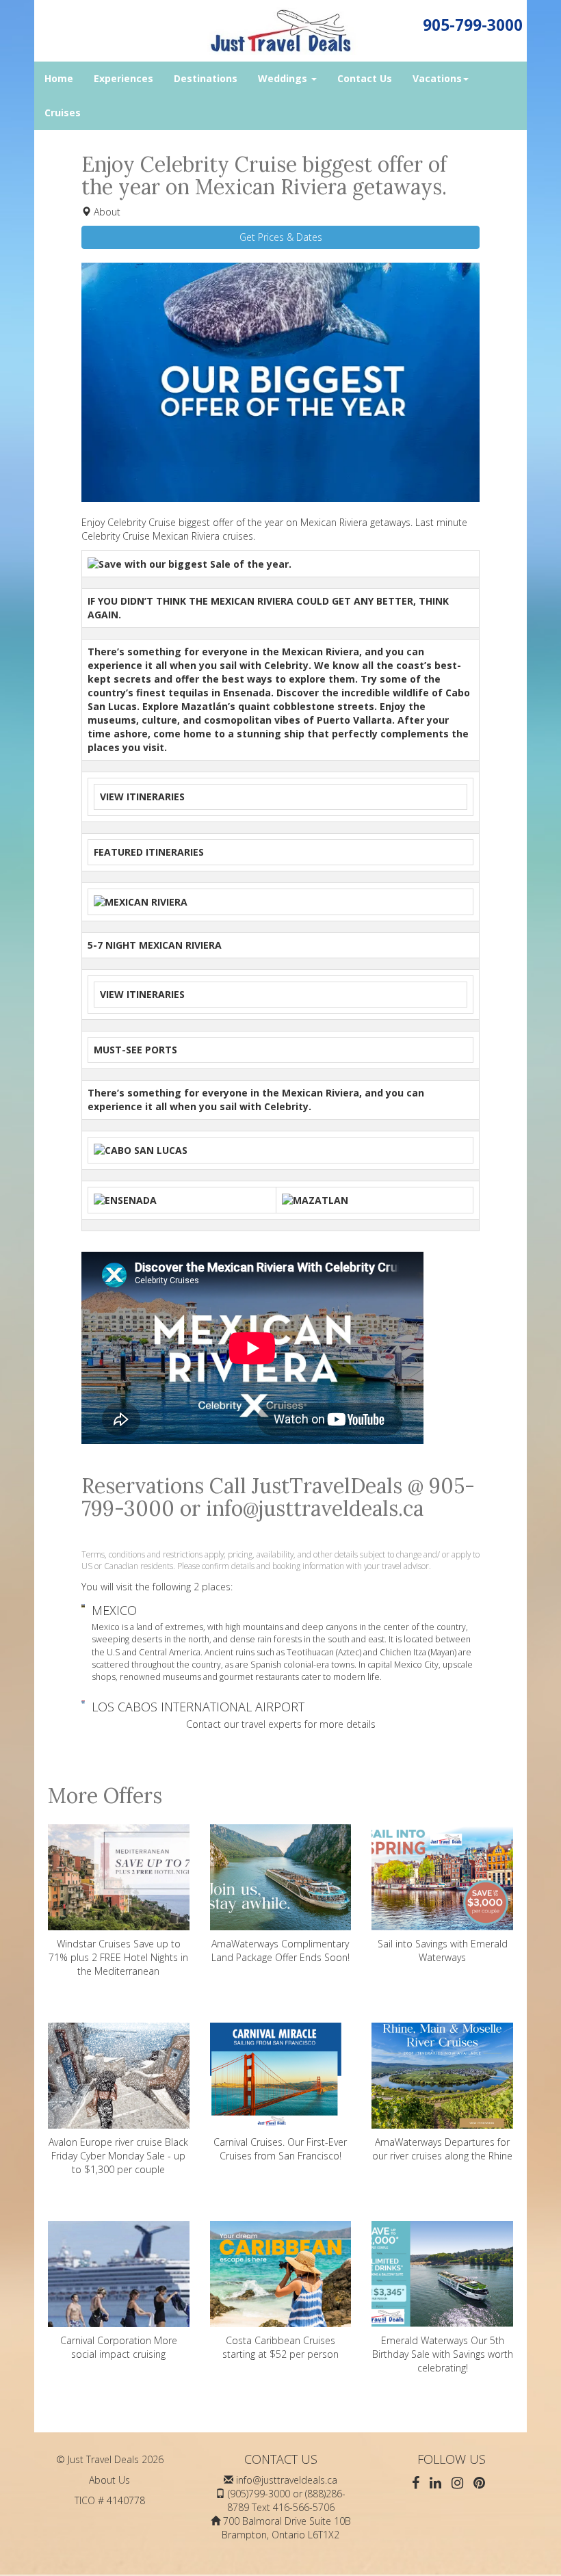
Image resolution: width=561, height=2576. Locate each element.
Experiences (123, 78)
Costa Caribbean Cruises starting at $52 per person (280, 2347)
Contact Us (365, 78)
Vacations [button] (437, 78)
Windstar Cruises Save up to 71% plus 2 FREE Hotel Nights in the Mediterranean (118, 1957)
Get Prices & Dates (281, 237)
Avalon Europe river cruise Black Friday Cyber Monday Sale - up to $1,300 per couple (118, 2156)
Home (59, 78)
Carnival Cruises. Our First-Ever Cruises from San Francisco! (280, 2149)
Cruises (63, 113)
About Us (109, 2480)
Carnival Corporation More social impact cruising (119, 2347)
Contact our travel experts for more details (281, 1724)
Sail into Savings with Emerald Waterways (443, 1950)
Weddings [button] (284, 78)
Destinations (206, 78)
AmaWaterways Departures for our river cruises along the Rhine (442, 2149)
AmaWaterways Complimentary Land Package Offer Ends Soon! (280, 1950)
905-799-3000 (473, 25)
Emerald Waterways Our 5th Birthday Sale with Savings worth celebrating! (443, 2354)
